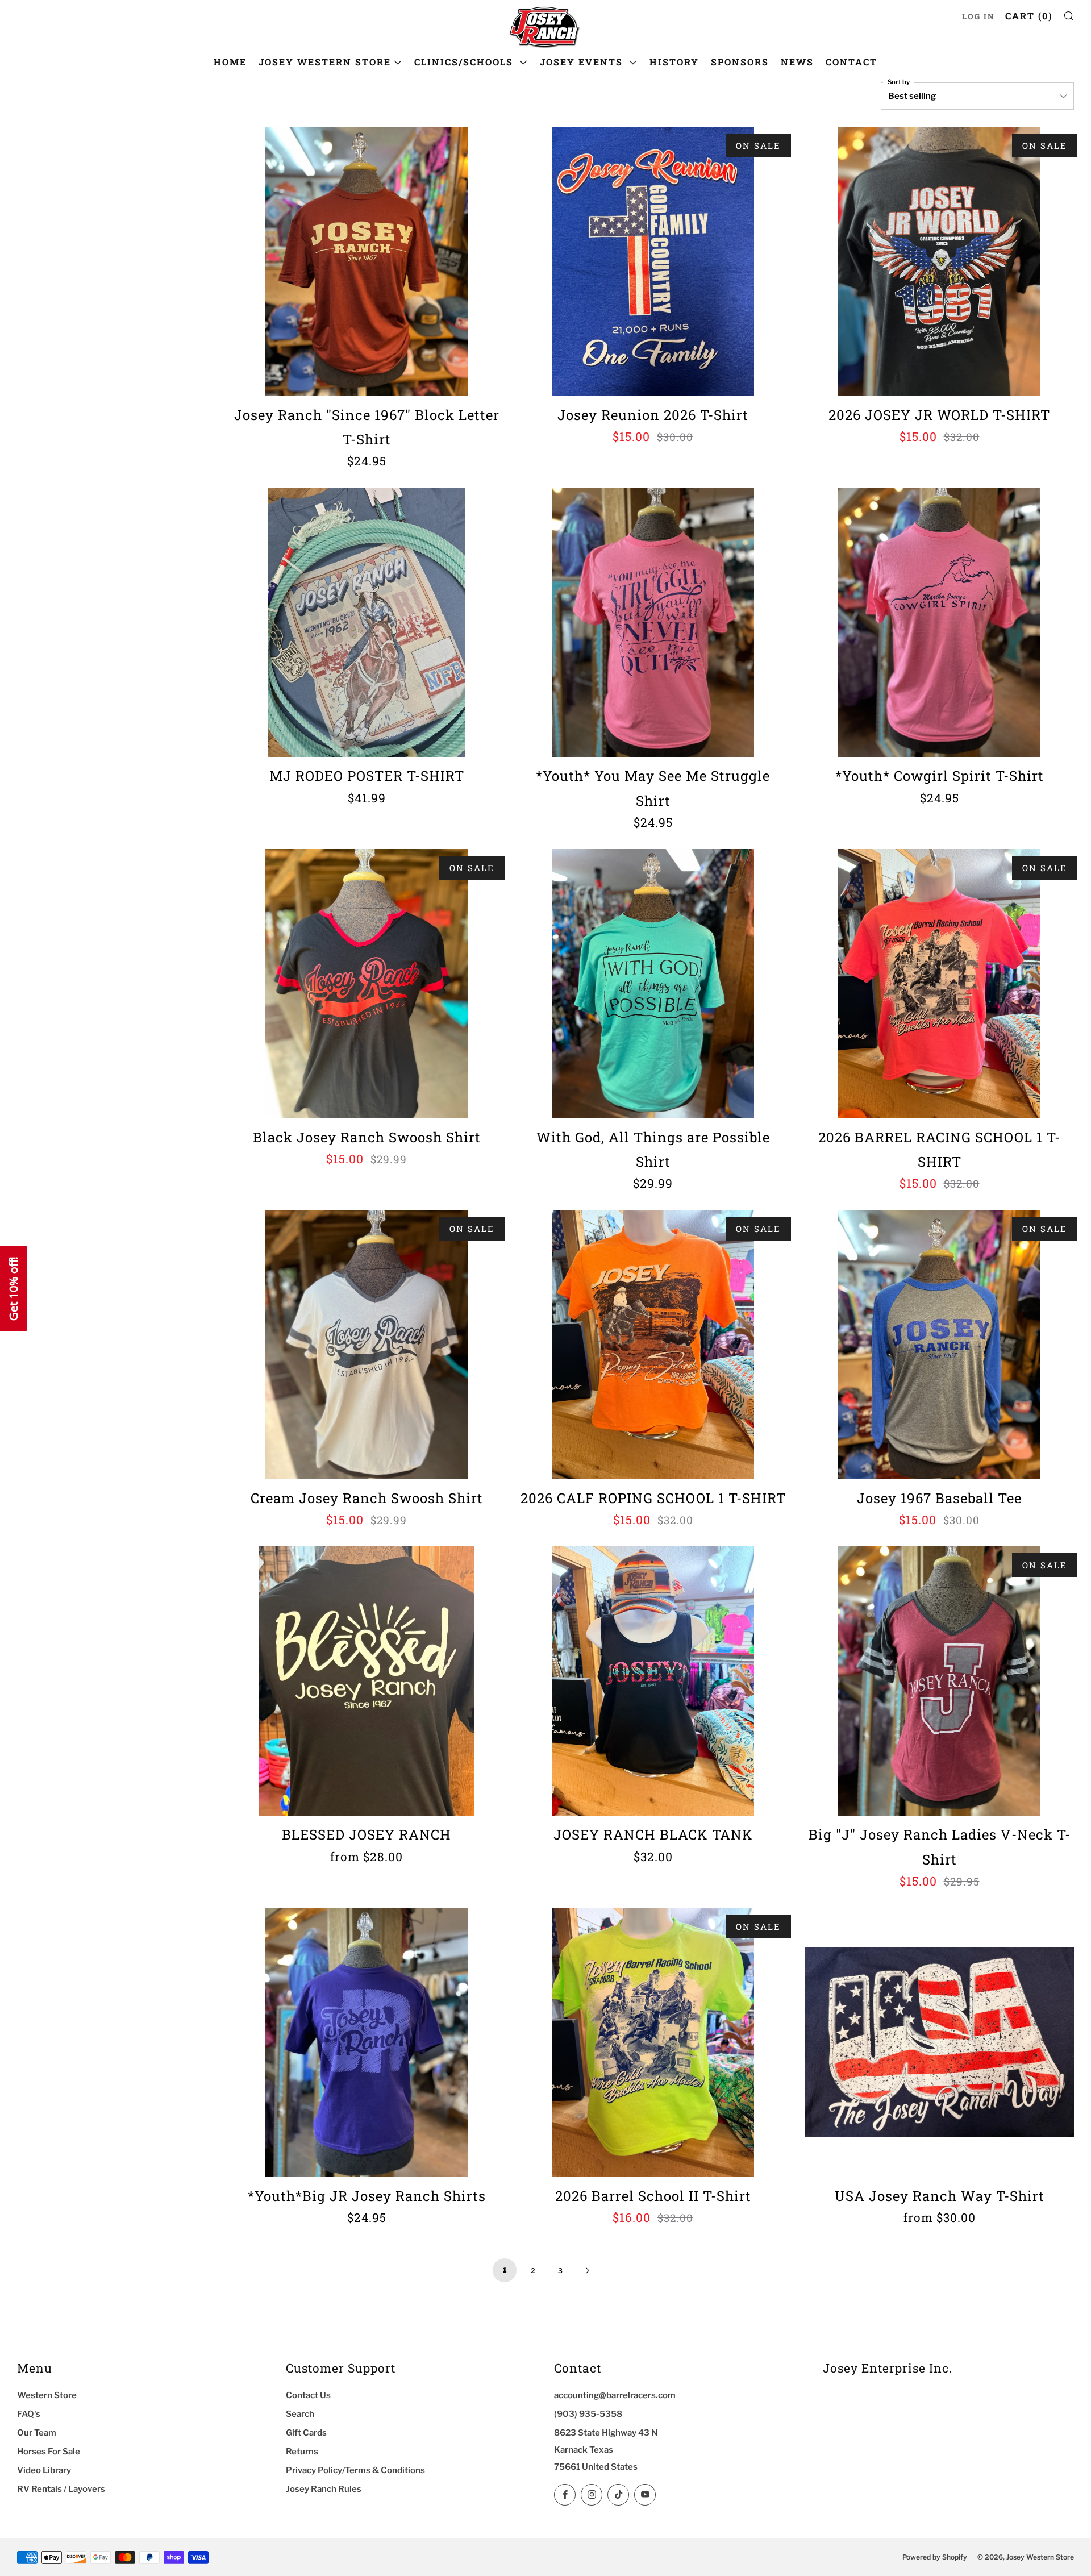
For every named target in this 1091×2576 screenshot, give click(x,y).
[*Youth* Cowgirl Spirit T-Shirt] (939, 622)
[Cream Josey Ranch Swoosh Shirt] (367, 1345)
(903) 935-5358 (588, 2414)
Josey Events (583, 62)
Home (230, 62)
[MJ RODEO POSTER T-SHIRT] (367, 622)
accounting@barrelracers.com (615, 2395)
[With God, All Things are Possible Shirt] (653, 984)
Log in (978, 16)
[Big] (939, 1681)
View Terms (22, 2533)
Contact (851, 62)
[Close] (202, 2359)
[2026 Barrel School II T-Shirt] (653, 2042)
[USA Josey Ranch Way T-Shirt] (939, 2042)
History (674, 62)
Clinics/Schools (465, 62)
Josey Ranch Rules (324, 2489)
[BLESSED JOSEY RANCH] (367, 1681)
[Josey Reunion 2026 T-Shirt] (653, 261)
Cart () (1029, 16)
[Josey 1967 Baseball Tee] (939, 1345)
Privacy (50, 2533)
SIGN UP (111, 2560)
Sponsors (740, 62)
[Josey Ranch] (367, 261)
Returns (302, 2452)
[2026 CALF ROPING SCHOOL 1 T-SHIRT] (653, 1345)
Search (300, 2414)
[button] (14, 1288)
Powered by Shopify (935, 2557)
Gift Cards (306, 2433)
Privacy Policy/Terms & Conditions (355, 2470)
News (797, 62)
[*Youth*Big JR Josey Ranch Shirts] (367, 2042)
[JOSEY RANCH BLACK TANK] (653, 1681)
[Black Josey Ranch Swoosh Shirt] (367, 984)
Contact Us (308, 2395)
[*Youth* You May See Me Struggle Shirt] (653, 622)
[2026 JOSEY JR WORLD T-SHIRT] (939, 261)
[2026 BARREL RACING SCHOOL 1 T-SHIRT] (939, 984)
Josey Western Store (325, 62)
